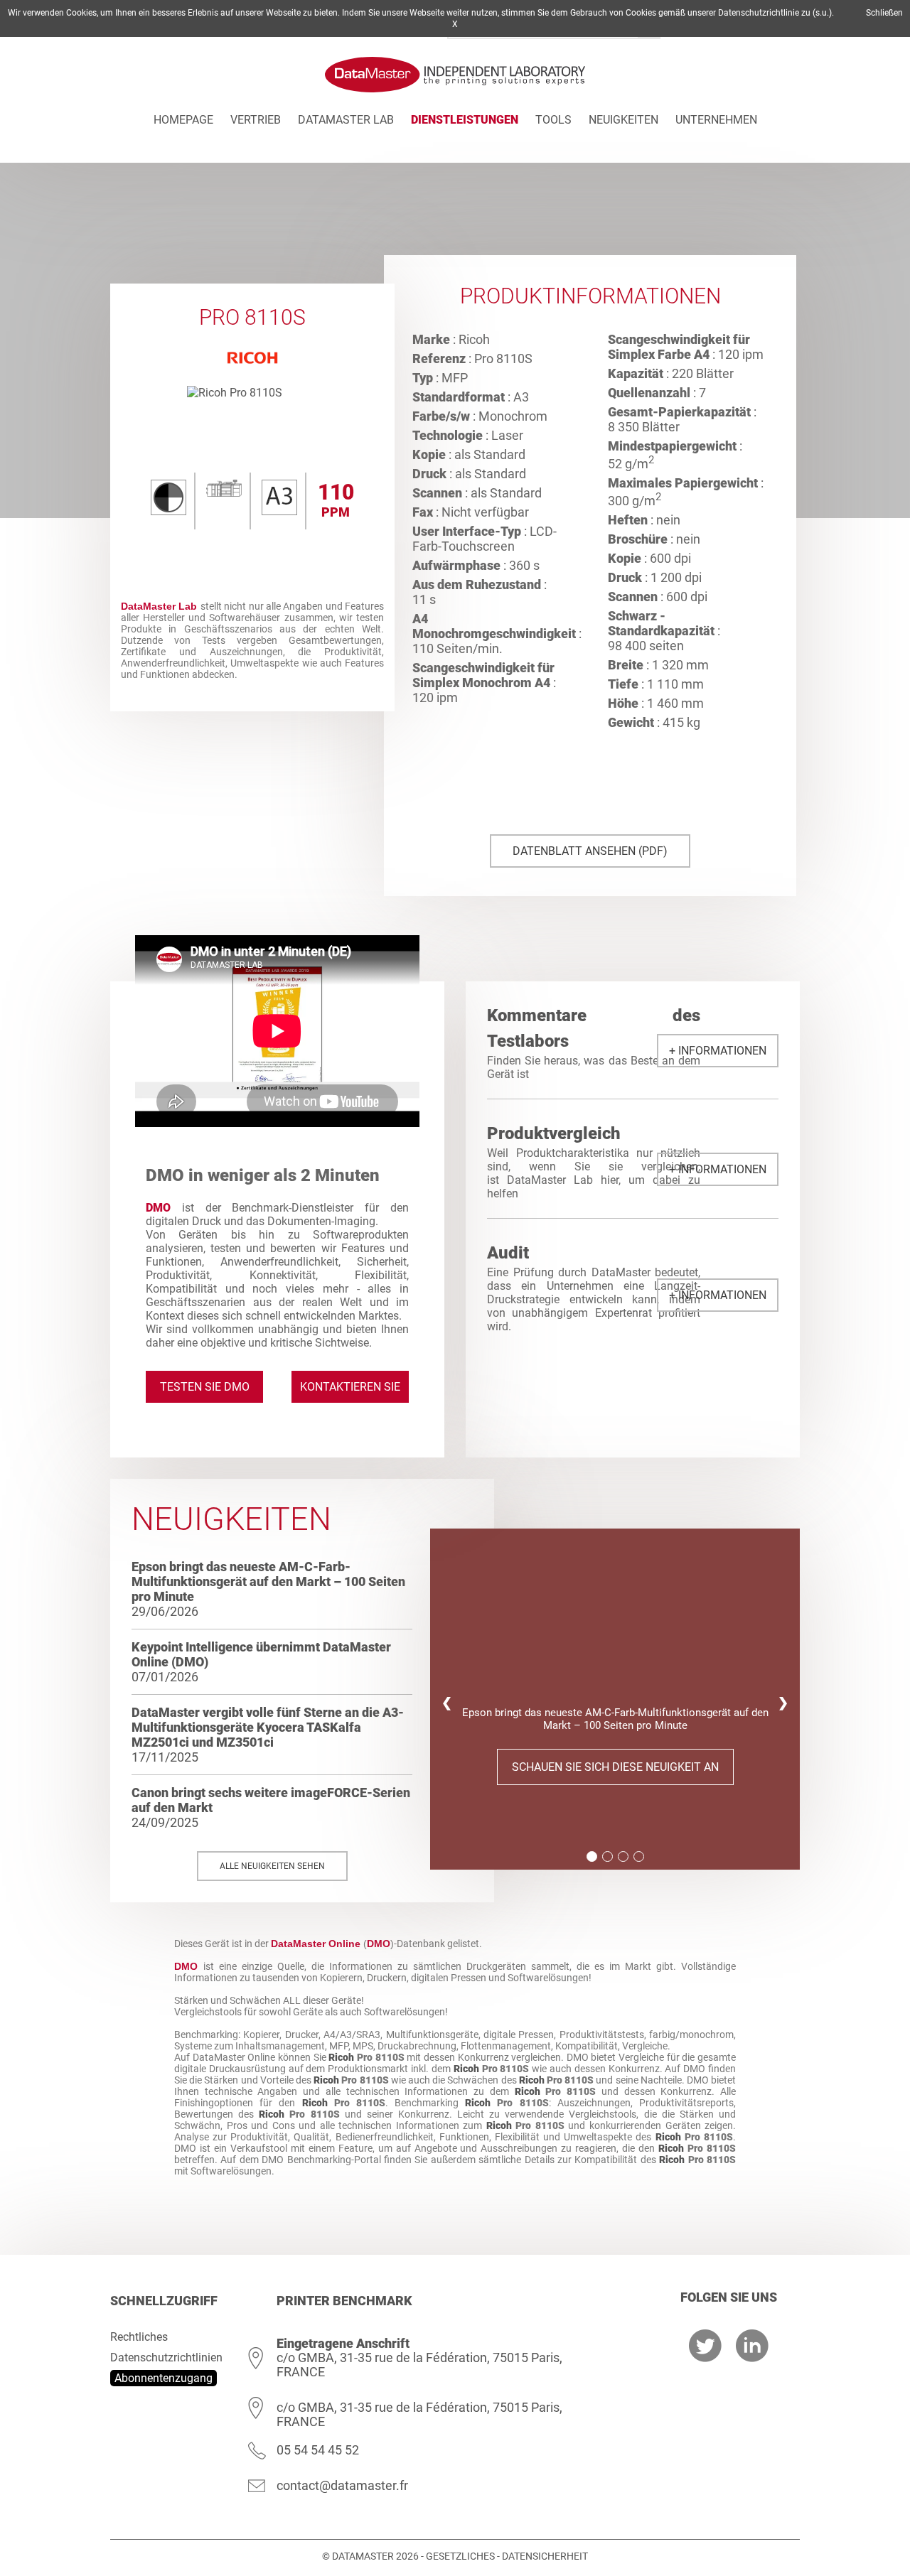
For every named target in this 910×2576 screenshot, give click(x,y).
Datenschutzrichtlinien (166, 2357)
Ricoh (341, 2057)
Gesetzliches (460, 2556)
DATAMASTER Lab (346, 120)
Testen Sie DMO (205, 1387)
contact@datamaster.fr (342, 2485)
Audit (508, 1253)
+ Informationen (718, 1051)
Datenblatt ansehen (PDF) (590, 851)
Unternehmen (716, 120)
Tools (553, 120)
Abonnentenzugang (164, 2378)
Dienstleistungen (465, 120)
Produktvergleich (554, 1133)
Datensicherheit (545, 2556)
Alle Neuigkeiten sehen (272, 1866)
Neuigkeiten (623, 120)
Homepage (183, 120)
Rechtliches (139, 2337)
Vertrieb (256, 120)
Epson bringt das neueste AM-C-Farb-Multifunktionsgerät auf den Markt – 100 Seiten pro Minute (268, 1581)
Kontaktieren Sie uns (350, 1391)
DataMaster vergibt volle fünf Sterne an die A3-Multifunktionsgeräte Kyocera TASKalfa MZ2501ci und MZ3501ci (268, 1727)
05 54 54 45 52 (318, 2450)
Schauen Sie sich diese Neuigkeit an (615, 1767)
